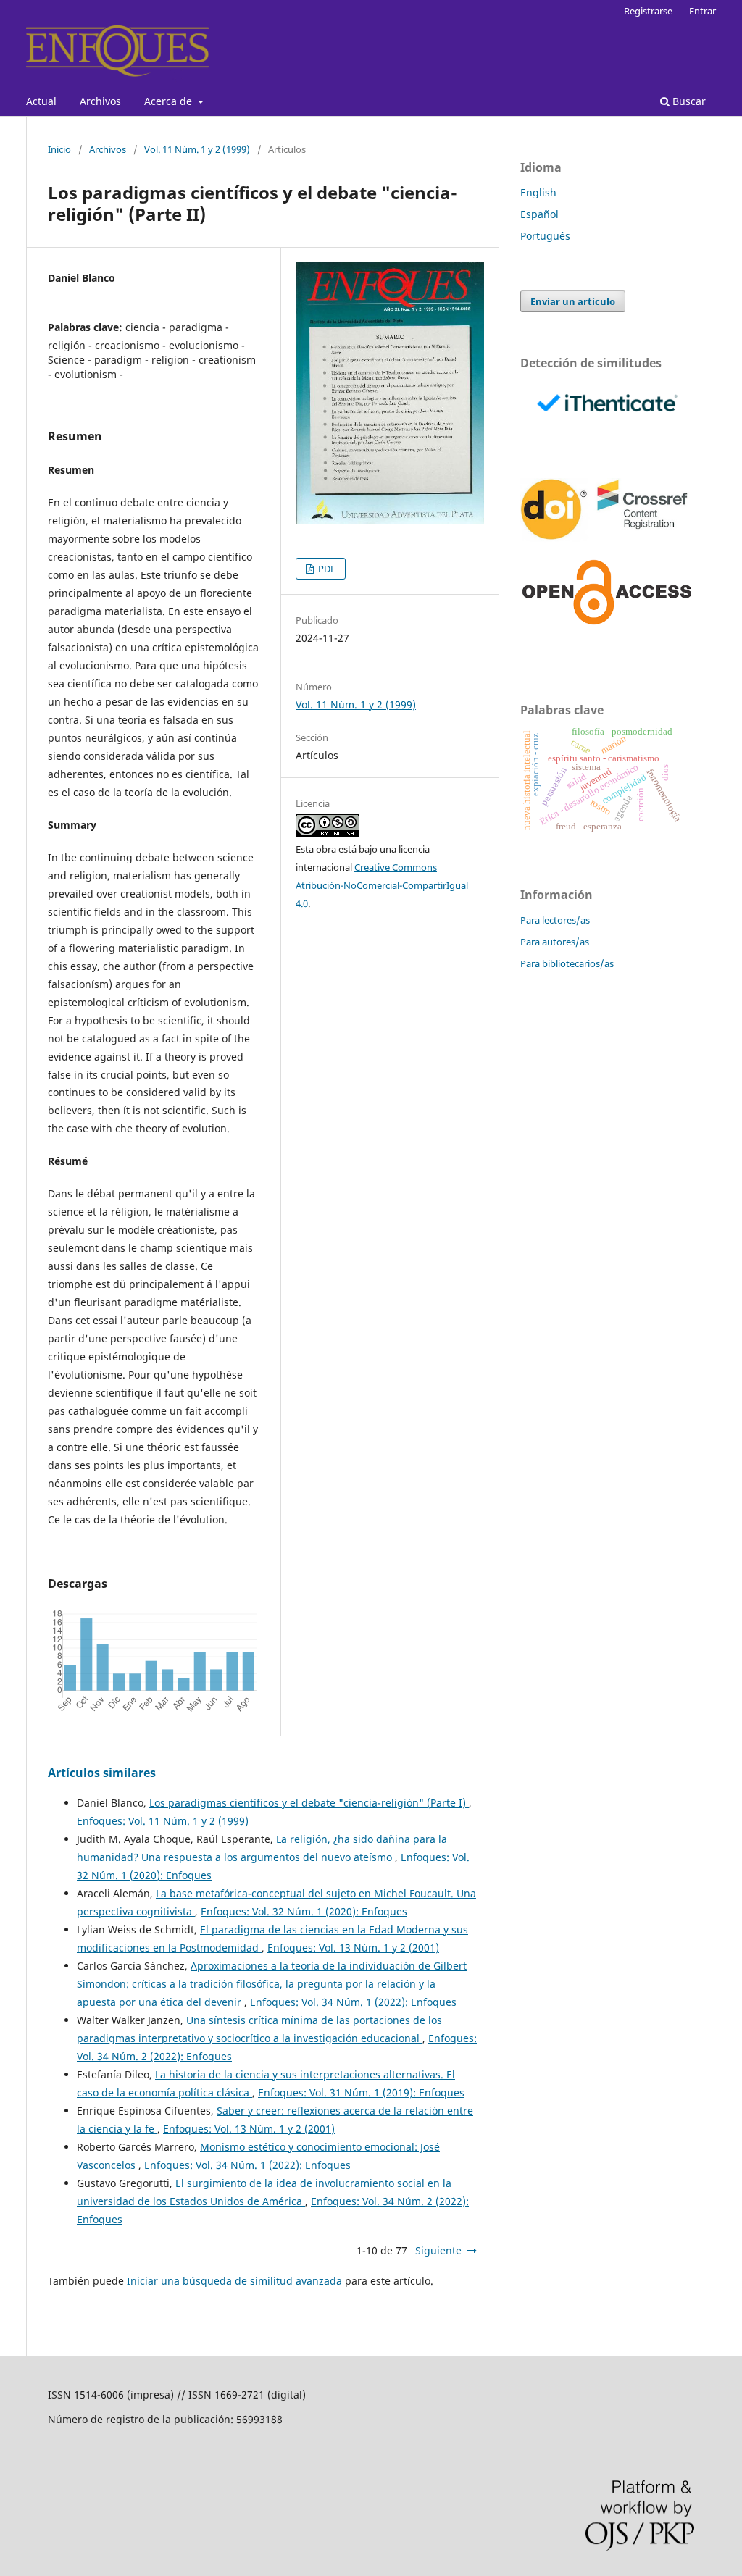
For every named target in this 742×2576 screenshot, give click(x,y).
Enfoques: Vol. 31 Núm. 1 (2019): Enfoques (361, 2092)
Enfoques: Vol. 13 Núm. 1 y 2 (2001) (353, 1948)
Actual (41, 101)
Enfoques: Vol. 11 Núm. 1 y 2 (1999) (163, 1821)
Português (545, 236)
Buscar (688, 101)
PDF (326, 569)
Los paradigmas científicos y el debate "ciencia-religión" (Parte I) (309, 1803)
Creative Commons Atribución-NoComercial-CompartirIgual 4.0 (382, 885)
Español (539, 214)
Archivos (100, 101)
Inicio (59, 149)
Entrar (703, 11)
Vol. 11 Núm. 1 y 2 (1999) (197, 149)
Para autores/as (555, 942)
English (538, 192)
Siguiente (438, 2250)
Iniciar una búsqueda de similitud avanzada (234, 2281)
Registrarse (648, 11)
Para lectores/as (555, 920)
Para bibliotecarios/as (567, 963)
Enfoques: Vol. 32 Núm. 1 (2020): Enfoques (304, 1911)
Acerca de (170, 101)
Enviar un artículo (573, 301)
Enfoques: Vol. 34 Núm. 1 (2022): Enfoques (353, 2002)
